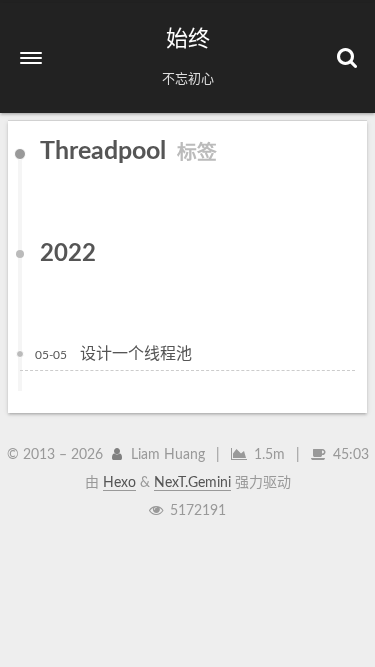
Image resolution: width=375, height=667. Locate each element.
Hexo (119, 483)
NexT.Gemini (192, 483)
